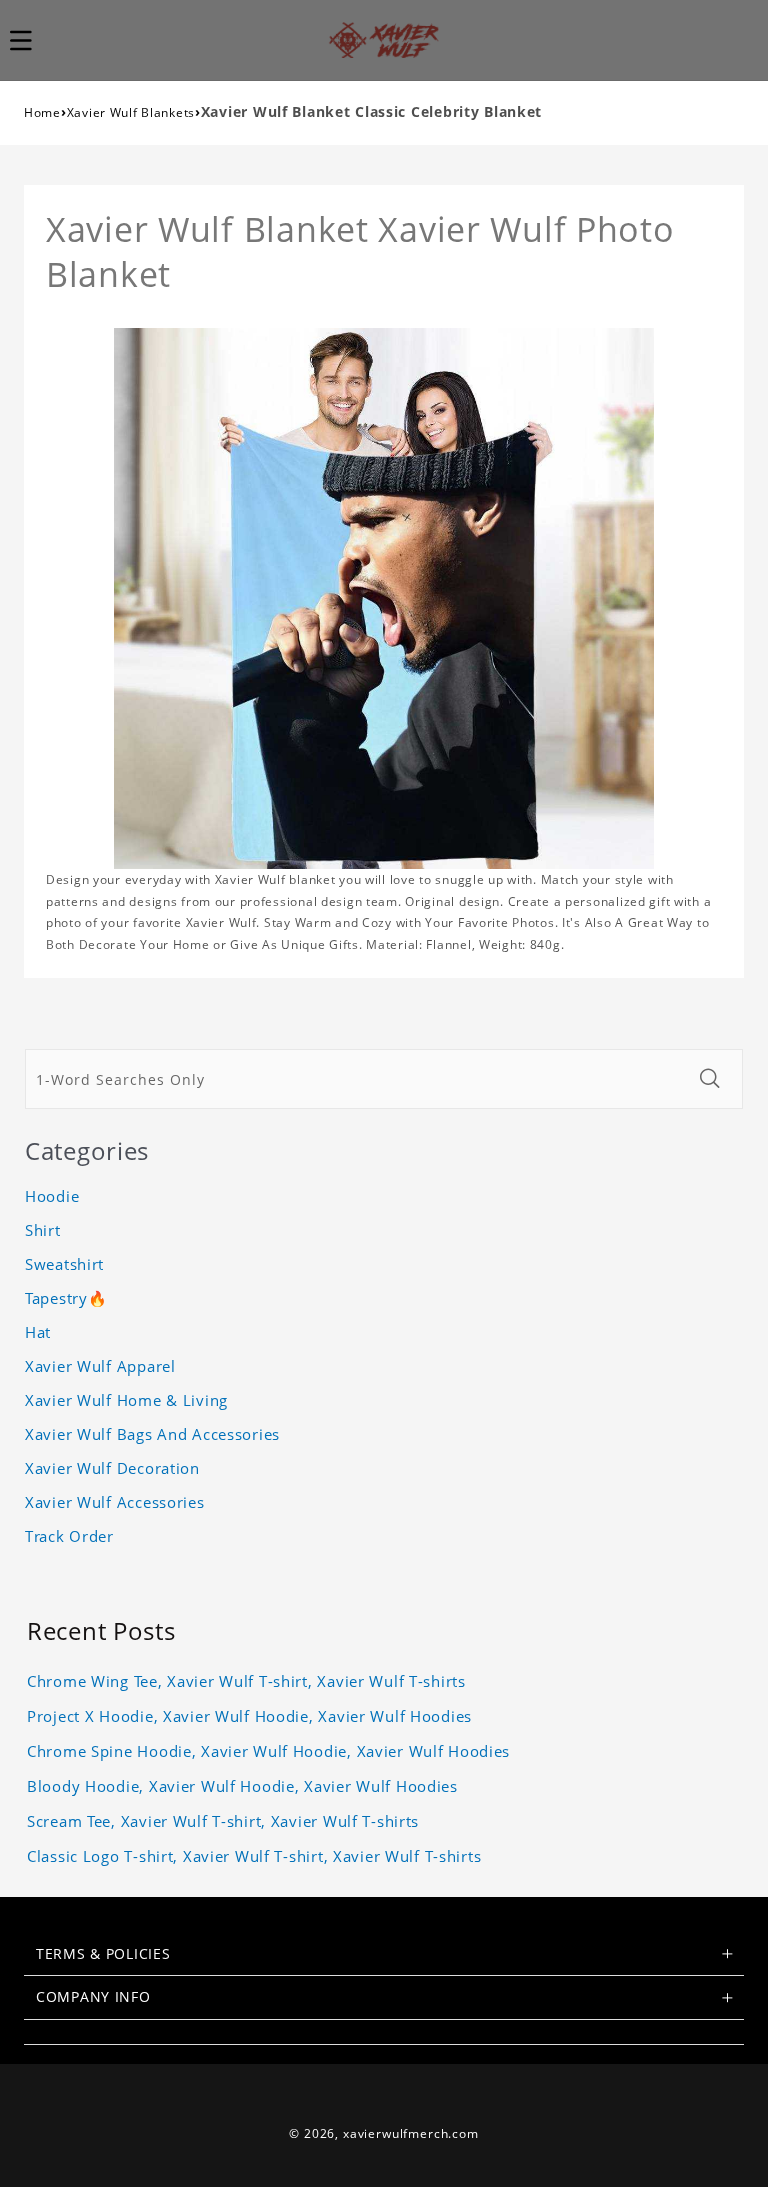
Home (42, 112)
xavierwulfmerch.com (411, 2133)
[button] (32, 40)
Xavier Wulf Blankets (131, 112)
